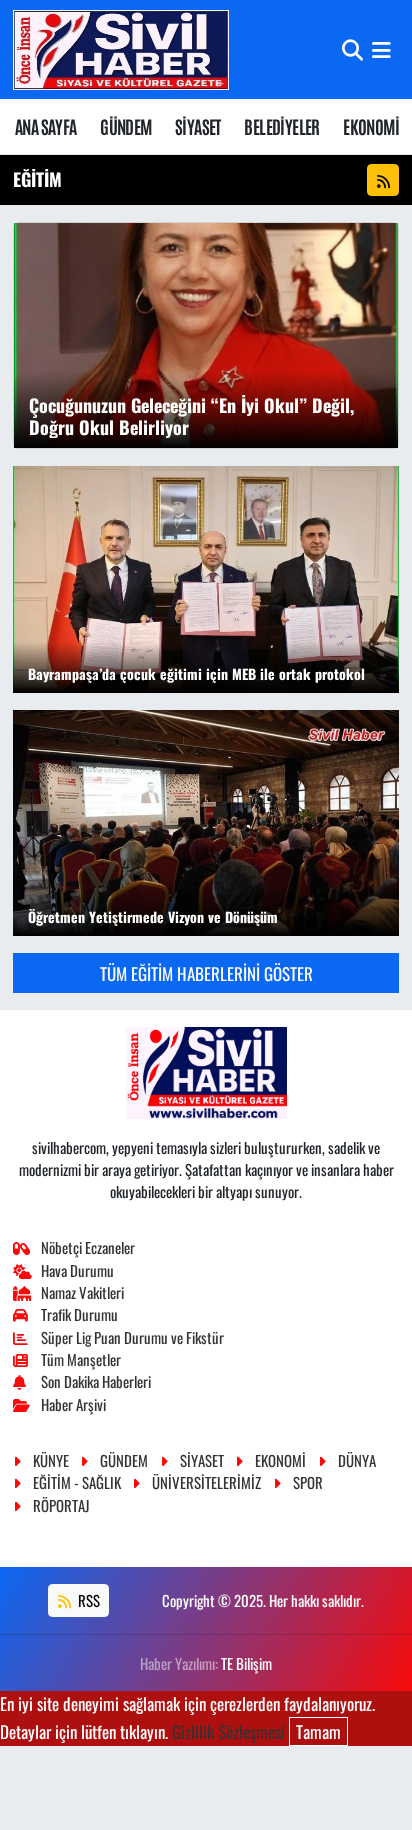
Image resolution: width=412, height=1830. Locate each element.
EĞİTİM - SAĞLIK (77, 1482)
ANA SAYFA (46, 126)
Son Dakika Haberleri (96, 1381)
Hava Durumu (77, 1270)
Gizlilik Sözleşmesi (228, 1731)
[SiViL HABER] (121, 49)
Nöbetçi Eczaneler (88, 1247)
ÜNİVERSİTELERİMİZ (206, 1482)
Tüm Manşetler (81, 1359)
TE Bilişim (246, 1663)
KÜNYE (51, 1460)
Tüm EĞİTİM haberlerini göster (206, 973)
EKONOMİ (371, 126)
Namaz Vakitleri (82, 1292)
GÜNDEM (125, 126)
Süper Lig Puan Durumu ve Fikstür (132, 1337)
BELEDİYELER (281, 126)
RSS (87, 1600)
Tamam (318, 1731)
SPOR (308, 1482)
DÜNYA (357, 1460)
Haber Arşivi (73, 1404)
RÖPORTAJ (61, 1505)
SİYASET (198, 126)
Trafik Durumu (79, 1314)
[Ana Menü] (381, 49)
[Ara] (352, 49)
